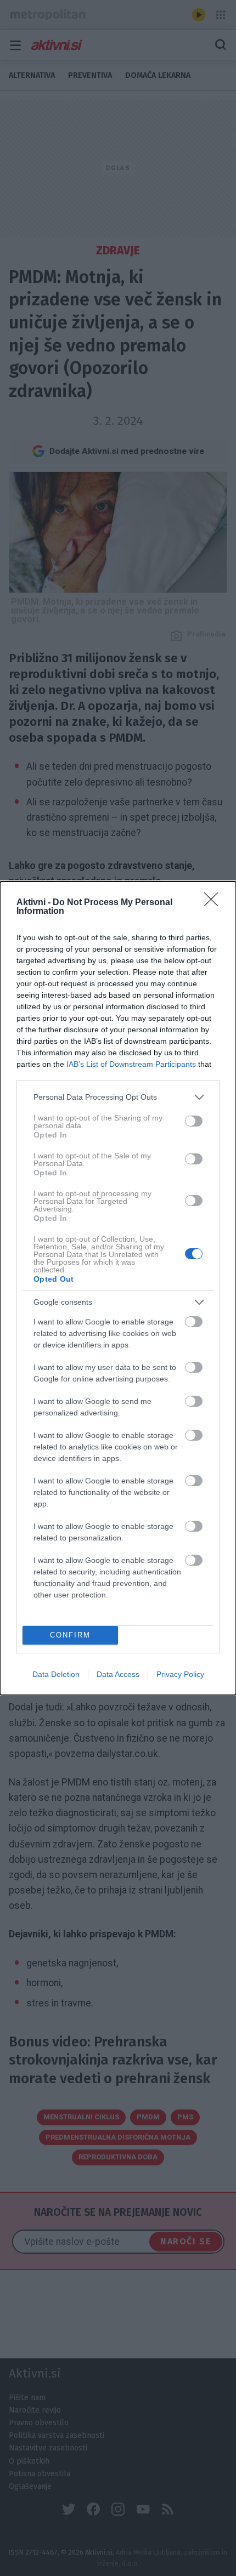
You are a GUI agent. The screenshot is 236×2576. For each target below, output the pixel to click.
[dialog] (118, 1288)
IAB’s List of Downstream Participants (131, 1064)
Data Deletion (56, 1674)
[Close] (215, 903)
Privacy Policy (180, 1674)
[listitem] (118, 1097)
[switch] (194, 1121)
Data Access (118, 1674)
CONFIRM (70, 1635)
